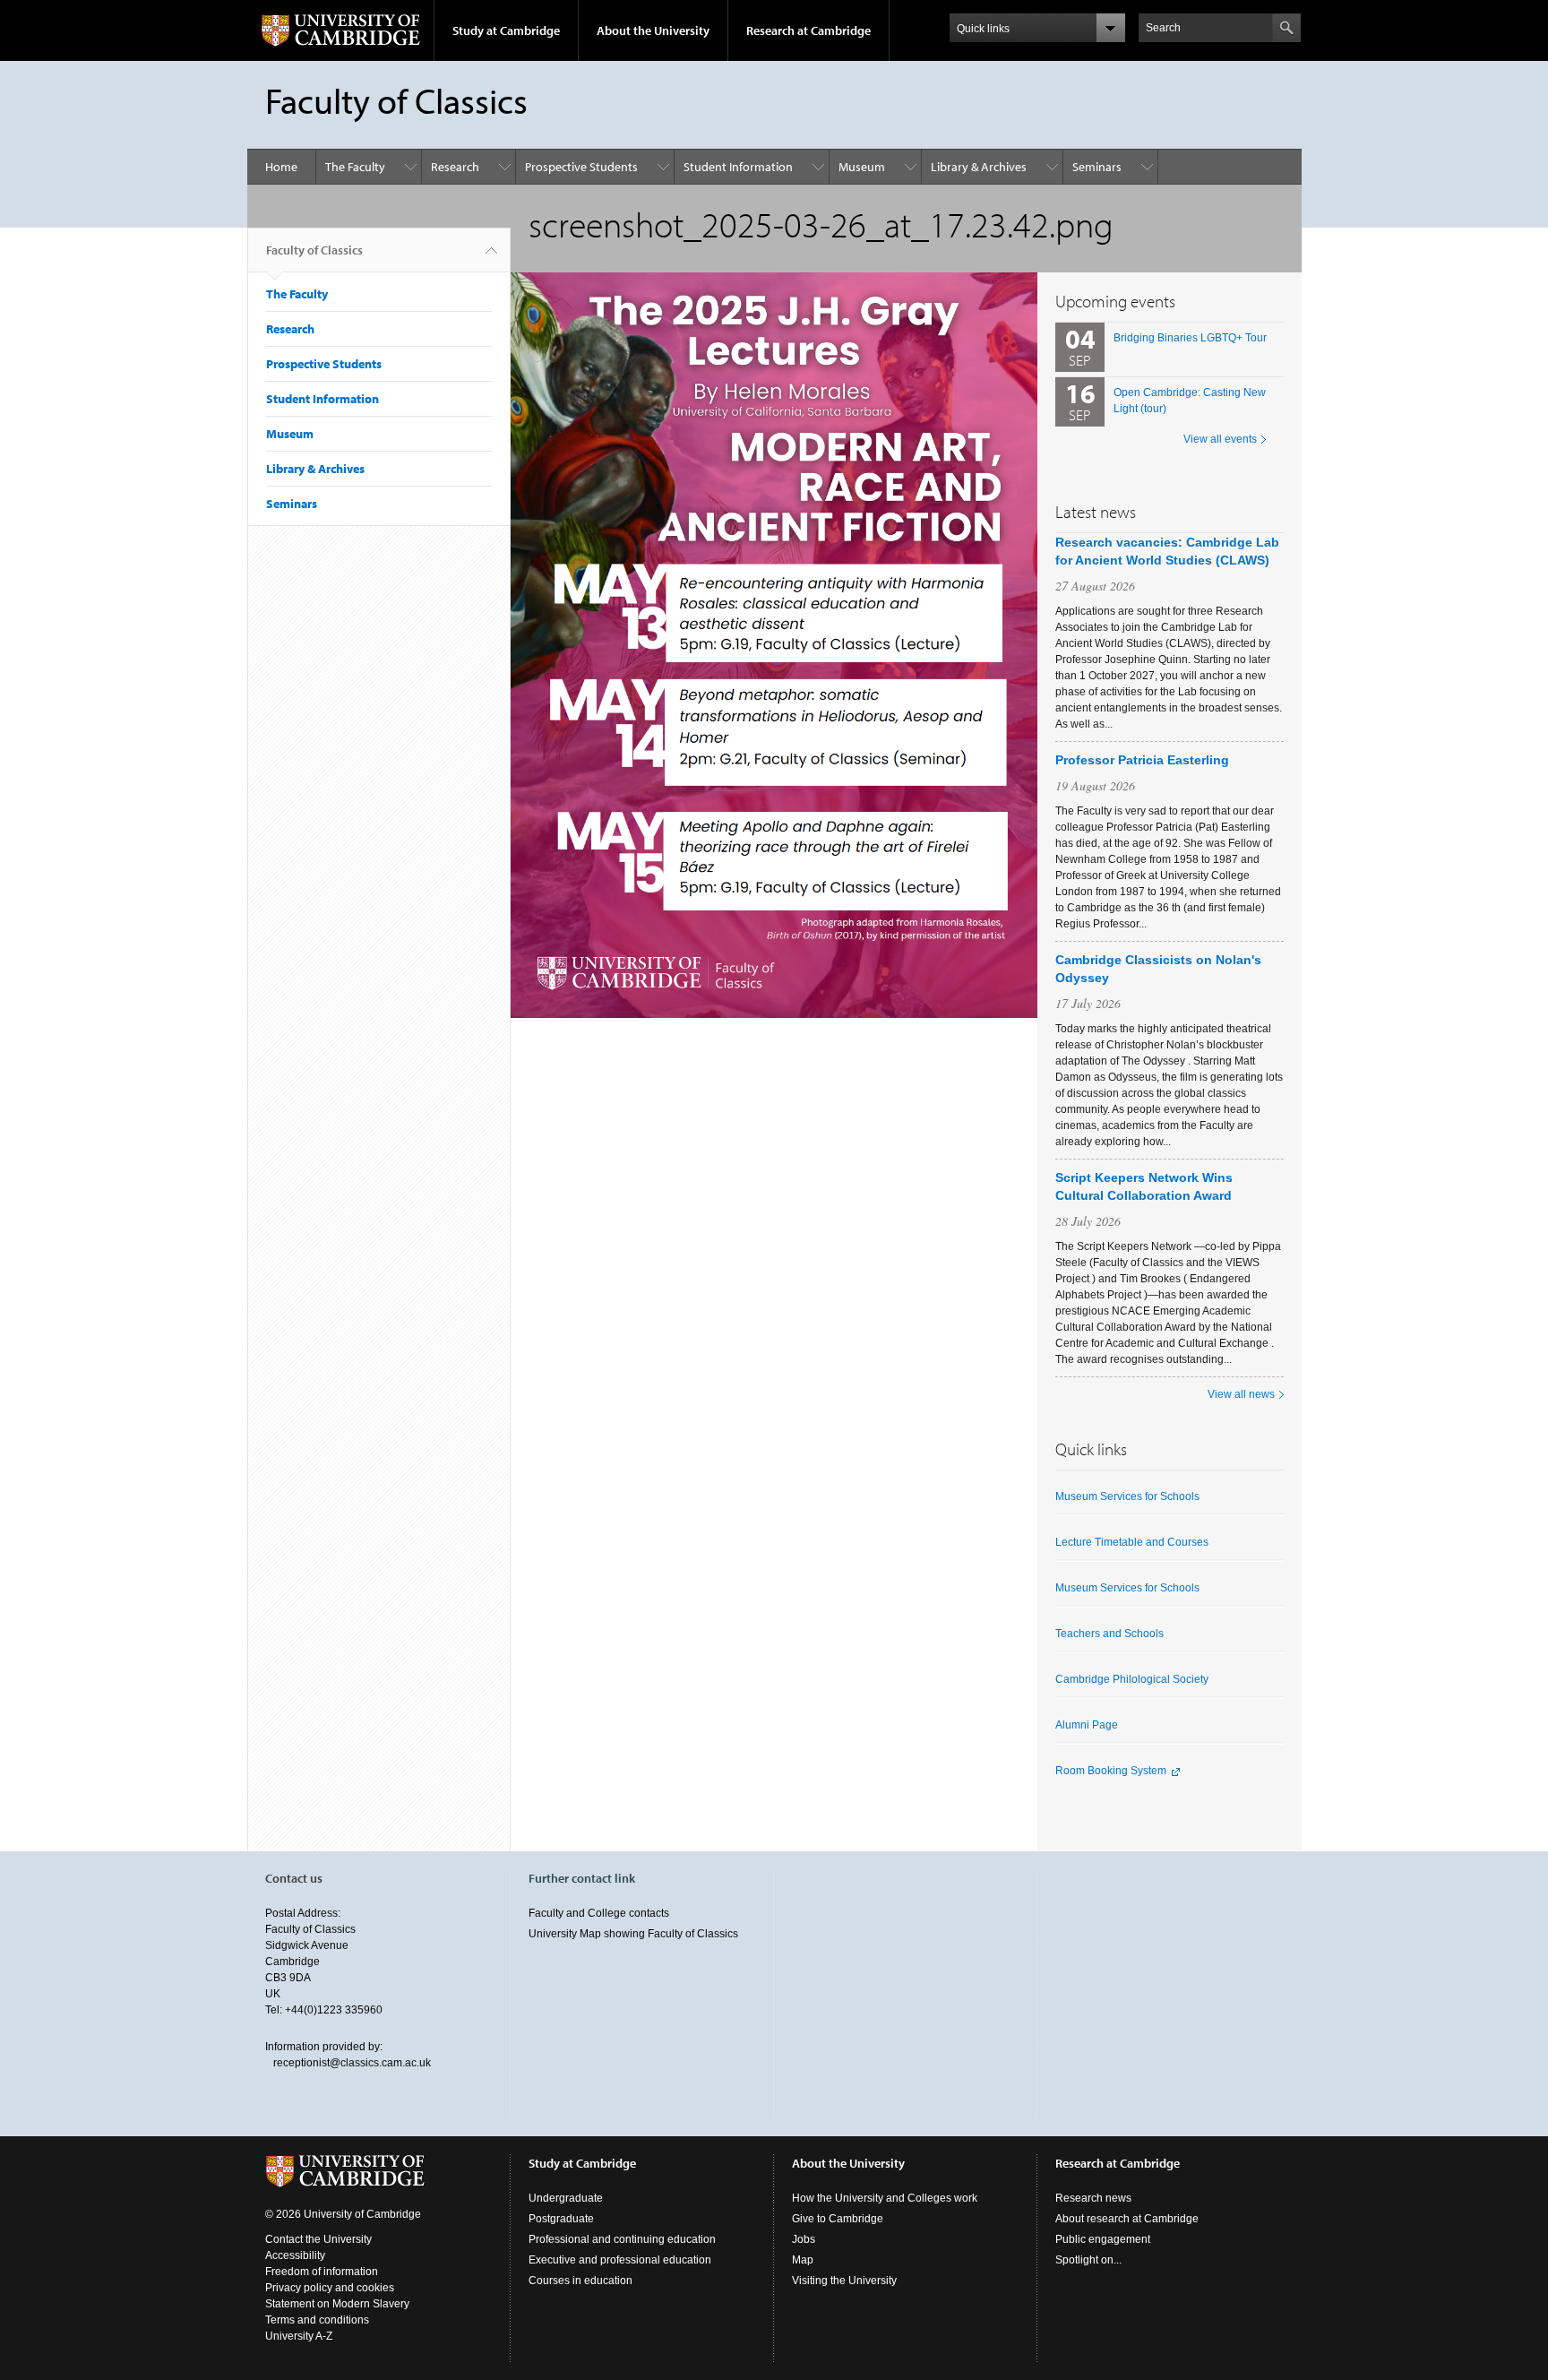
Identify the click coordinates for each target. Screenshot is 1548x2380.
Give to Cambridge (838, 2219)
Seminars (1097, 167)
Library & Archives (979, 167)
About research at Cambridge (1127, 2219)
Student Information (738, 167)
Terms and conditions (317, 2320)
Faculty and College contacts (599, 1913)
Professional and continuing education (622, 2239)
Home (281, 167)
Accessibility (295, 2255)
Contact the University (318, 2239)
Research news (1093, 2198)
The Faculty (355, 167)
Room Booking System (1111, 1771)
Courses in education (580, 2281)
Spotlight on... (1088, 2260)
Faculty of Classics (314, 250)
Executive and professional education (620, 2260)
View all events (1220, 439)
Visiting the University (844, 2281)
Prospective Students (581, 167)
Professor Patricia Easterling (1142, 760)
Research (455, 167)
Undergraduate (566, 2198)
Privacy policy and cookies (330, 2288)
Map (803, 2260)
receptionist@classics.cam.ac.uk (352, 2063)
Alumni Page (1087, 1725)
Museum (862, 167)
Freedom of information (322, 2272)
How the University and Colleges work (885, 2198)
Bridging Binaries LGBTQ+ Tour (1190, 338)
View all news (1241, 1394)
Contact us (294, 1878)
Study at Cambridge (506, 30)
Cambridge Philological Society (1132, 1679)
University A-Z (299, 2336)
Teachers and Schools (1109, 1634)
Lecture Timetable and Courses (1132, 1542)
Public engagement (1103, 2239)
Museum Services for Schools (1127, 1496)
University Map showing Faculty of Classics (633, 1934)
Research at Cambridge (808, 30)
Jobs (804, 2239)
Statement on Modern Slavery (337, 2304)
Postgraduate (561, 2219)
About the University (653, 30)
